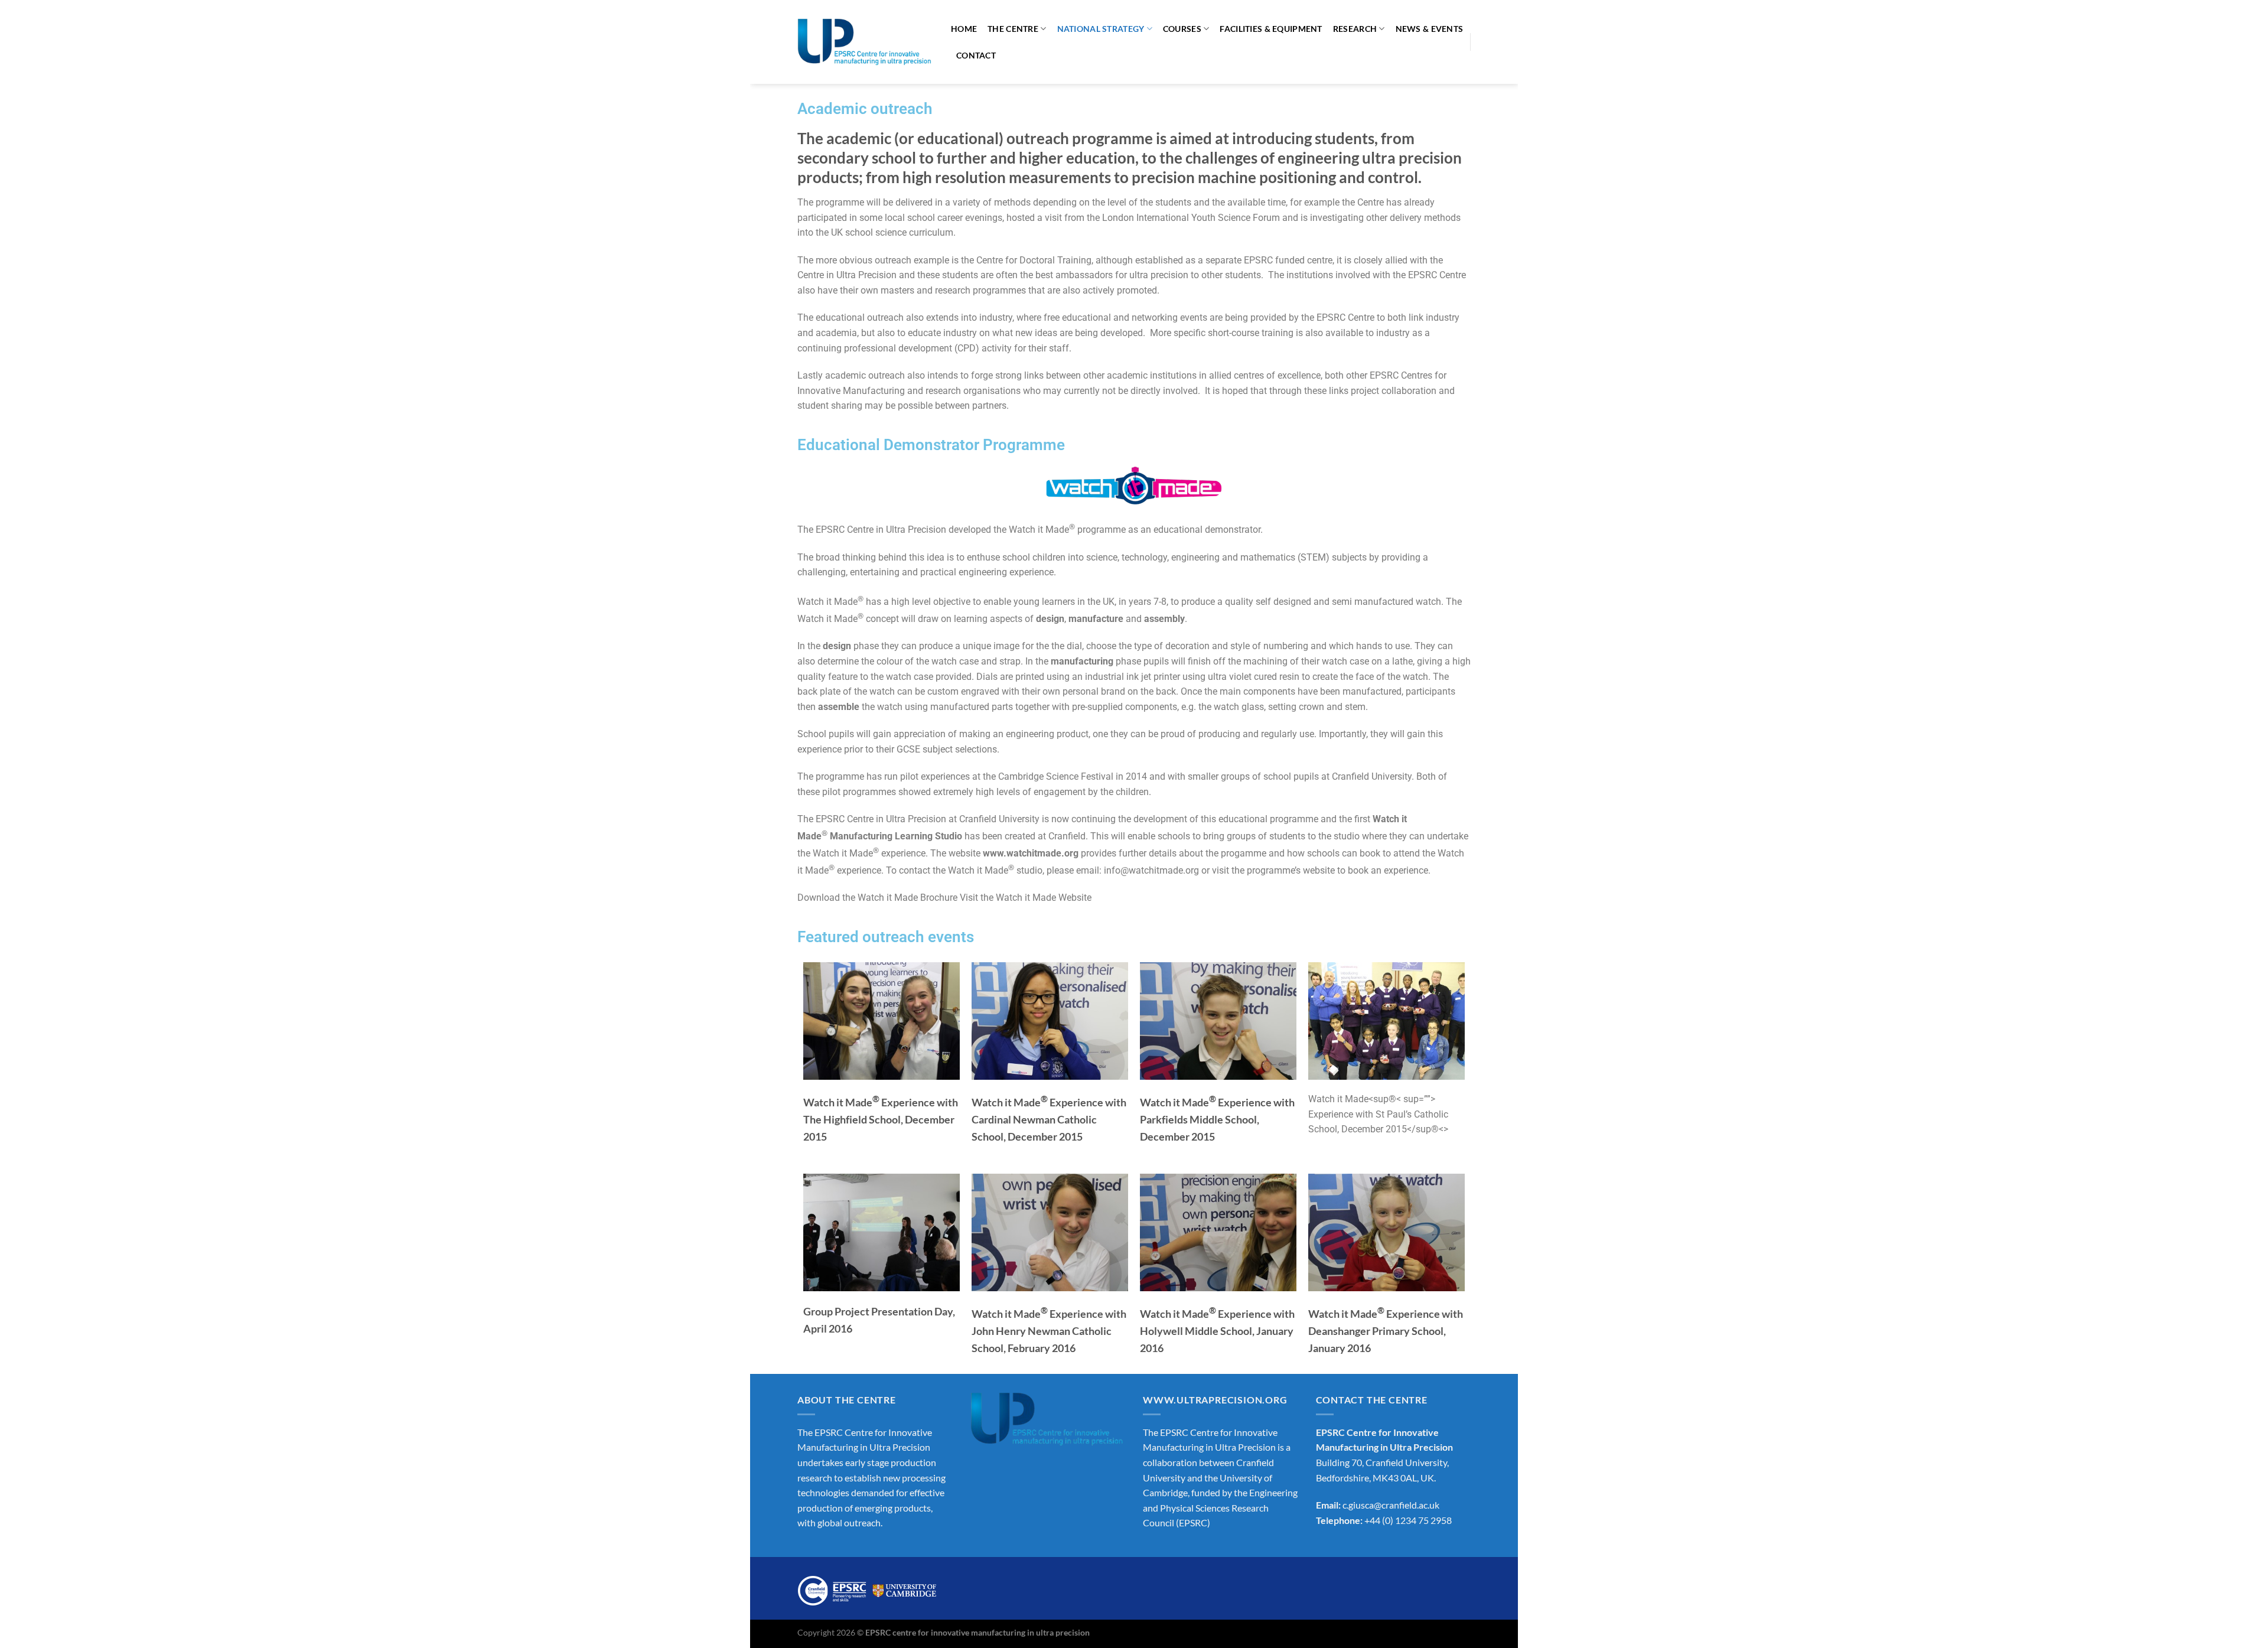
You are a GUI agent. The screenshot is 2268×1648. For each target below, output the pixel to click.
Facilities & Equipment (1271, 29)
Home (964, 29)
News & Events (1430, 29)
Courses (1182, 29)
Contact (976, 55)
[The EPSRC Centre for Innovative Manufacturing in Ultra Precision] (865, 42)
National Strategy (1101, 29)
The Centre (1013, 29)
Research (1355, 29)
